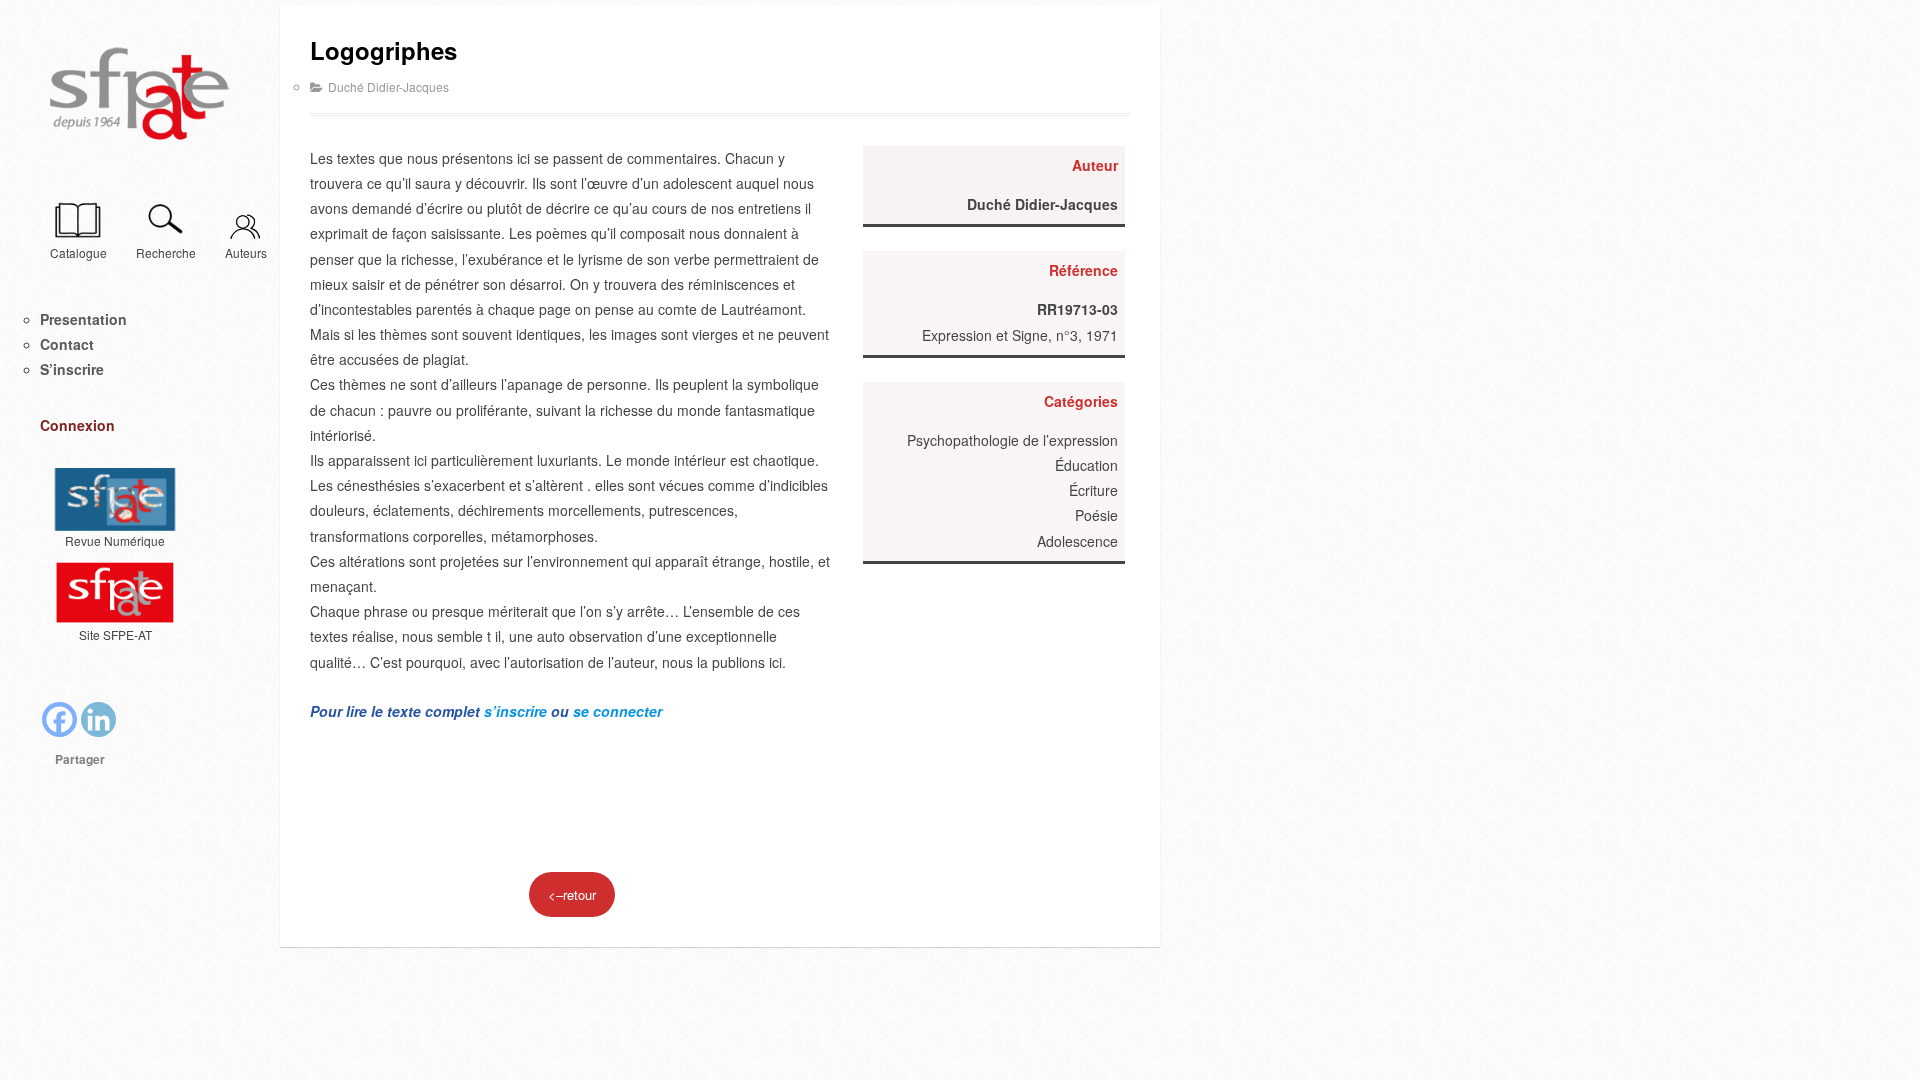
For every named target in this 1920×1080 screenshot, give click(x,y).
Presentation (83, 319)
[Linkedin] (98, 719)
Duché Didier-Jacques (388, 86)
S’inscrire (72, 369)
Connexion (77, 425)
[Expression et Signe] (140, 95)
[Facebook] (59, 719)
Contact (67, 344)
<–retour (572, 894)
